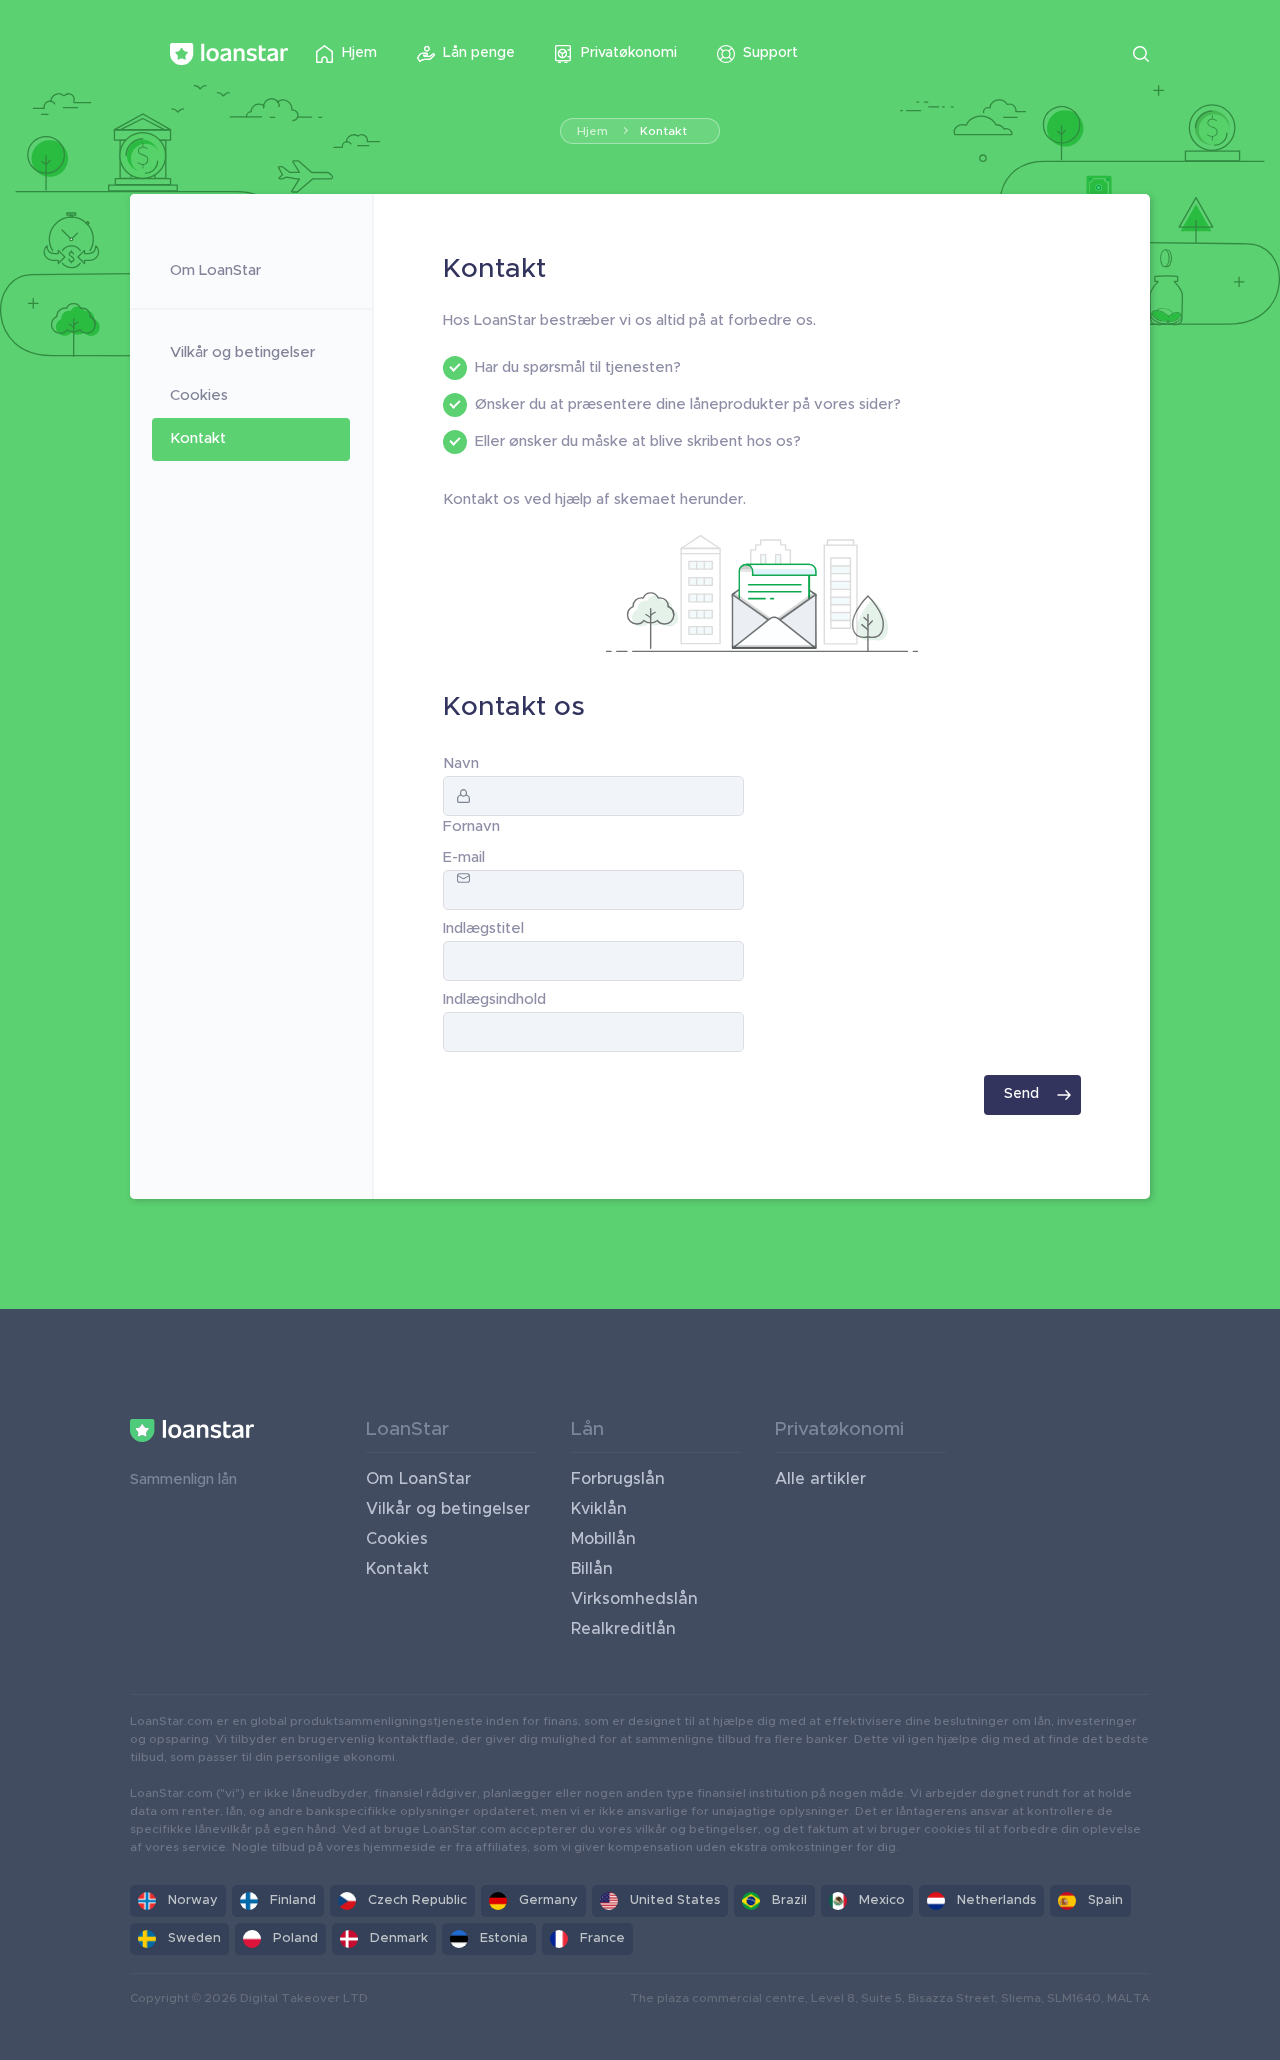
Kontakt (663, 131)
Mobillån (603, 1539)
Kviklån (599, 1509)
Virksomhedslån (634, 1599)
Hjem (592, 131)
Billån (592, 1569)
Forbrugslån (618, 1479)
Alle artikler (820, 1479)
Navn (461, 763)
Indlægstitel (483, 928)
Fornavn (471, 826)
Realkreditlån (623, 1629)
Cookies (199, 395)
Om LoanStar (215, 270)
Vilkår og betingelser (242, 352)
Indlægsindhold (494, 999)
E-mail (464, 857)
